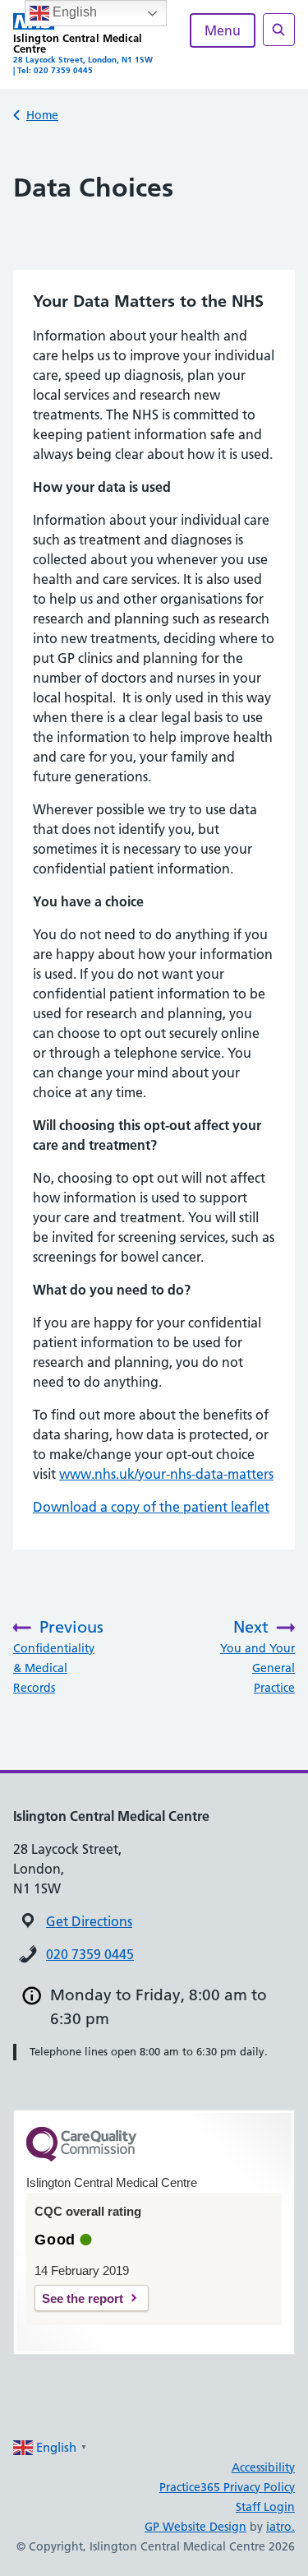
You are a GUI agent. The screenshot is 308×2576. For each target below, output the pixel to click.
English (73, 12)
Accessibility (263, 2467)
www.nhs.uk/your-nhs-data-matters (166, 1474)
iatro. (280, 2527)
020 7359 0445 (90, 1954)
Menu (223, 30)
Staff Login (265, 2507)
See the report (83, 2298)
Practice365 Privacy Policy (227, 2487)
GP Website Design (195, 2527)
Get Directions (89, 1921)
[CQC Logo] (81, 2157)
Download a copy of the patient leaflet (151, 1507)
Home (42, 115)
